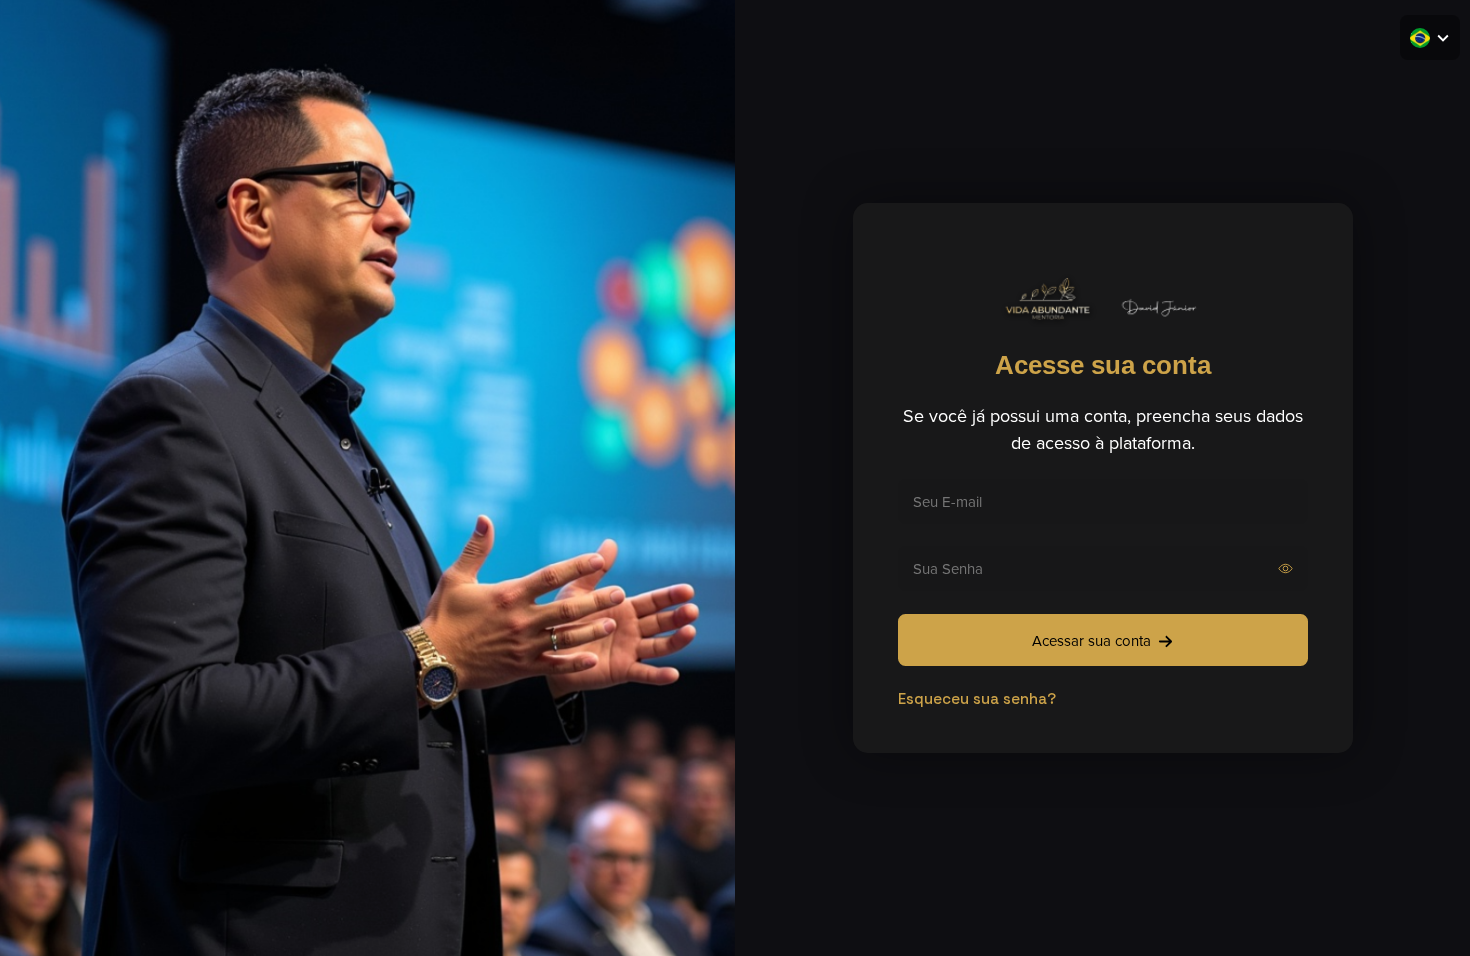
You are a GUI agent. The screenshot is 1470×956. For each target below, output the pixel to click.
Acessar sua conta (1091, 640)
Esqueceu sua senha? (977, 698)
